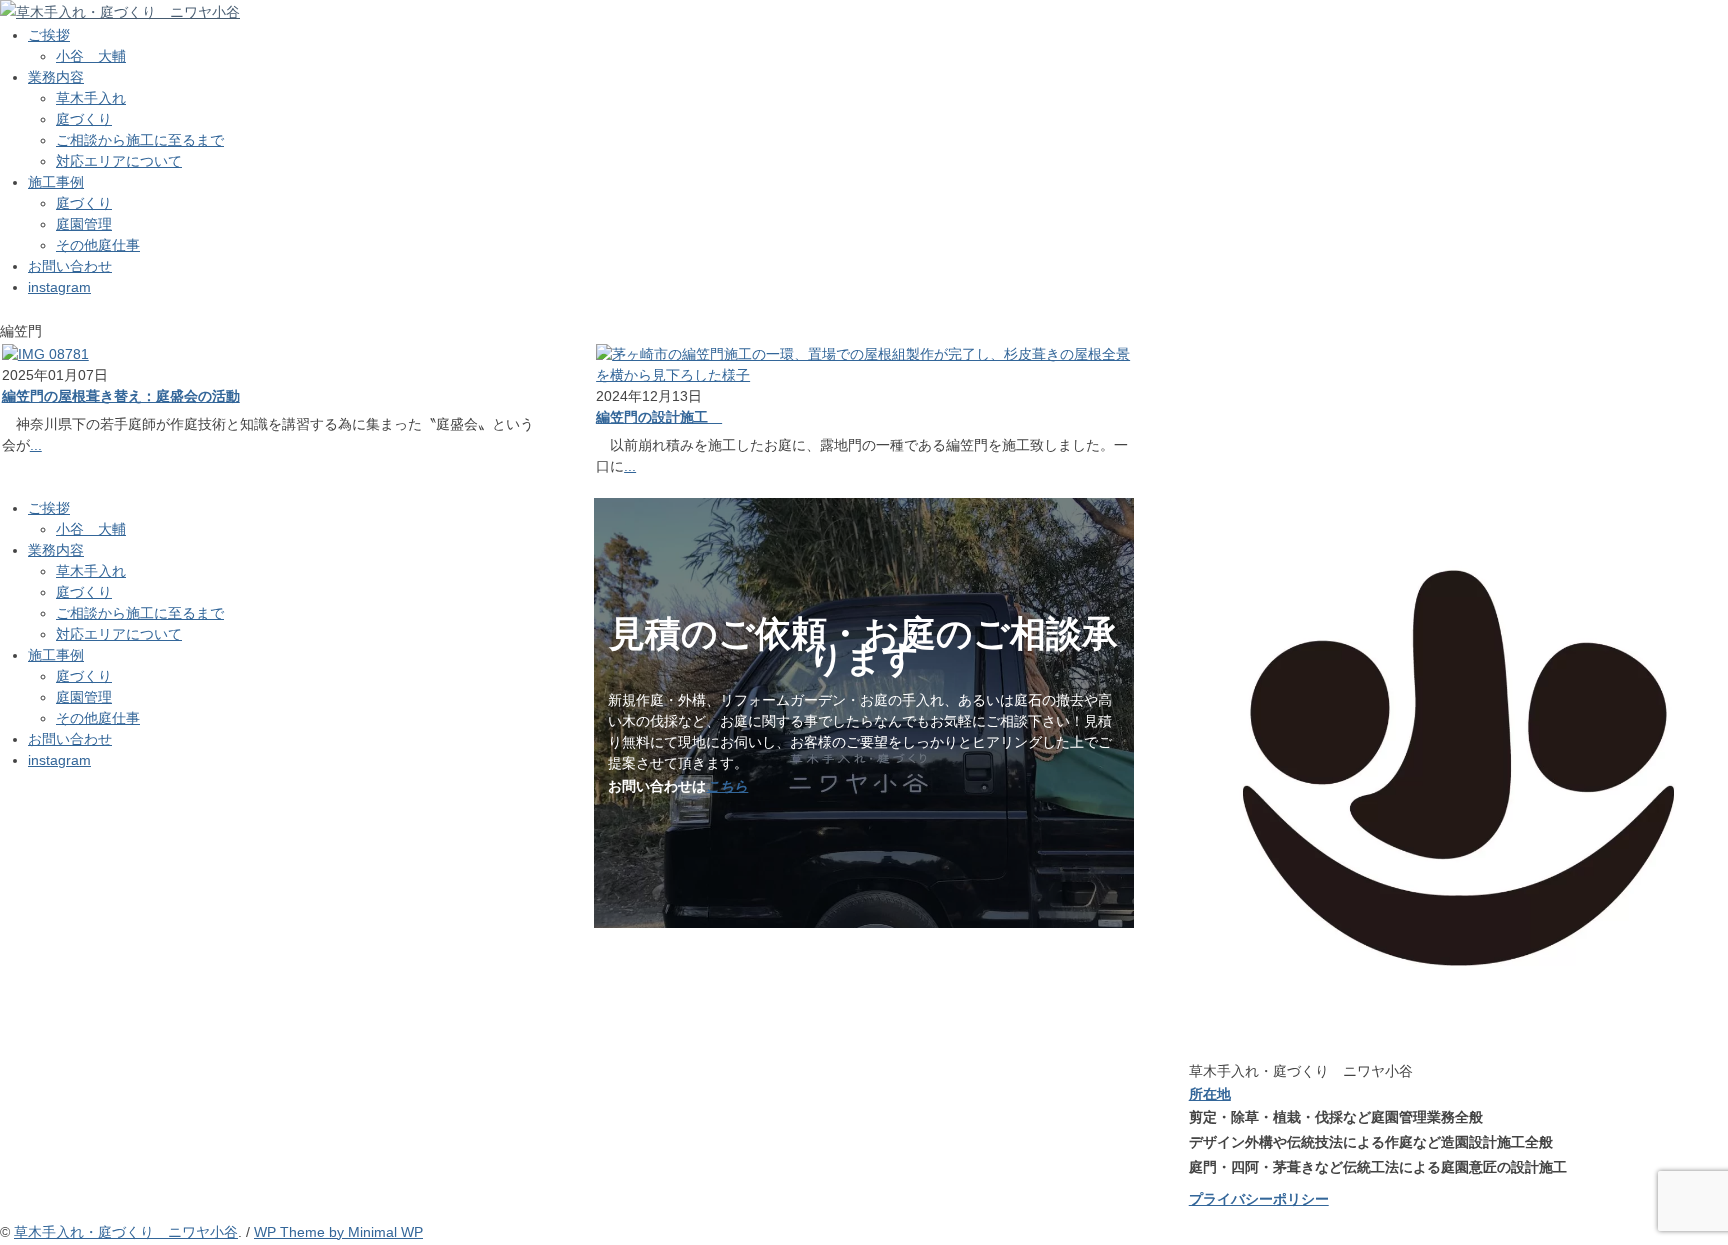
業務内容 (56, 77)
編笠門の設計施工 (659, 417)
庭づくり (84, 119)
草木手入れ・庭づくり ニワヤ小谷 (126, 1232)
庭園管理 (84, 224)
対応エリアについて (119, 161)
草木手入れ (91, 98)
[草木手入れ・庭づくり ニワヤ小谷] (120, 12)
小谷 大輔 (91, 56)
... (36, 445)
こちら (727, 786)
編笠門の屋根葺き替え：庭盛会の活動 (121, 396)
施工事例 (56, 182)
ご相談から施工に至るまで (140, 140)
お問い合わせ (70, 266)
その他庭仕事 (98, 245)
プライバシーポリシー (1259, 1199)
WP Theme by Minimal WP (338, 1232)
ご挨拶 (49, 35)
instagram (59, 287)
